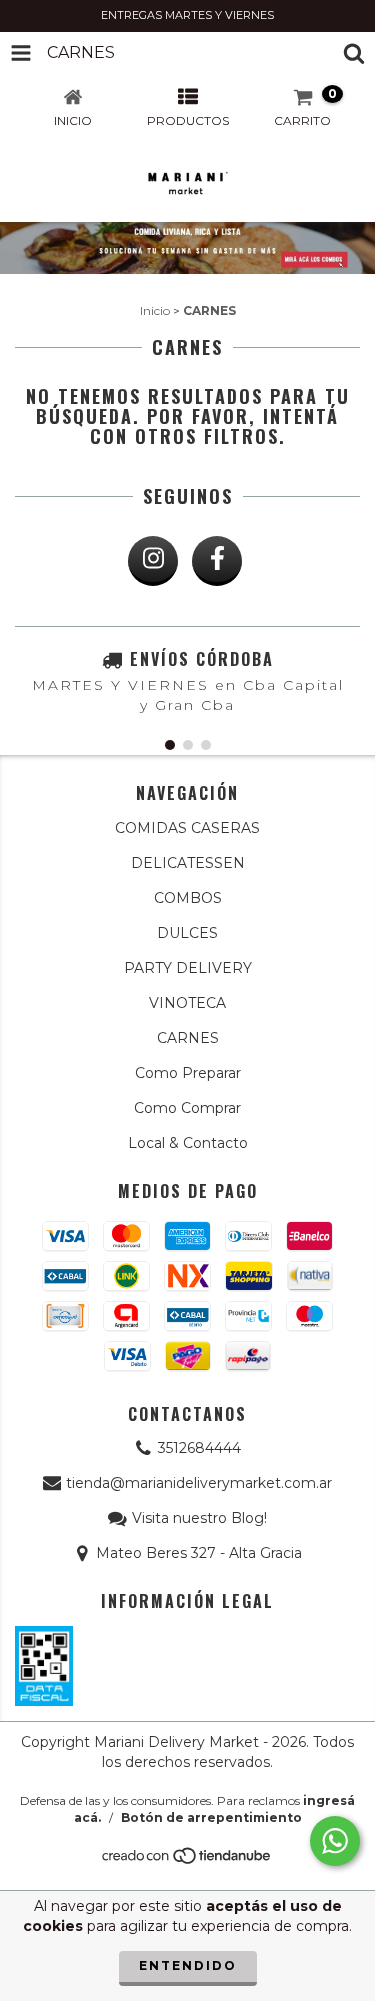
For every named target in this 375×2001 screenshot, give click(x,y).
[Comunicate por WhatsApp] (335, 1841)
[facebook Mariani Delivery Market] (217, 561)
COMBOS (188, 898)
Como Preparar (188, 1073)
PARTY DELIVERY (188, 968)
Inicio (155, 310)
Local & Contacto (188, 1143)
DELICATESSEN (188, 863)
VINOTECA (187, 1003)
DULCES (187, 933)
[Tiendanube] (187, 1860)
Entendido (188, 1965)
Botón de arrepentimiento (211, 1817)
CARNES (188, 1038)
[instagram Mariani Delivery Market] (153, 561)
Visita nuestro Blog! (199, 1518)
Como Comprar (187, 1108)
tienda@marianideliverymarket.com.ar (199, 1483)
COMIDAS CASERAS (187, 828)
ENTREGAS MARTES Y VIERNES (187, 15)
